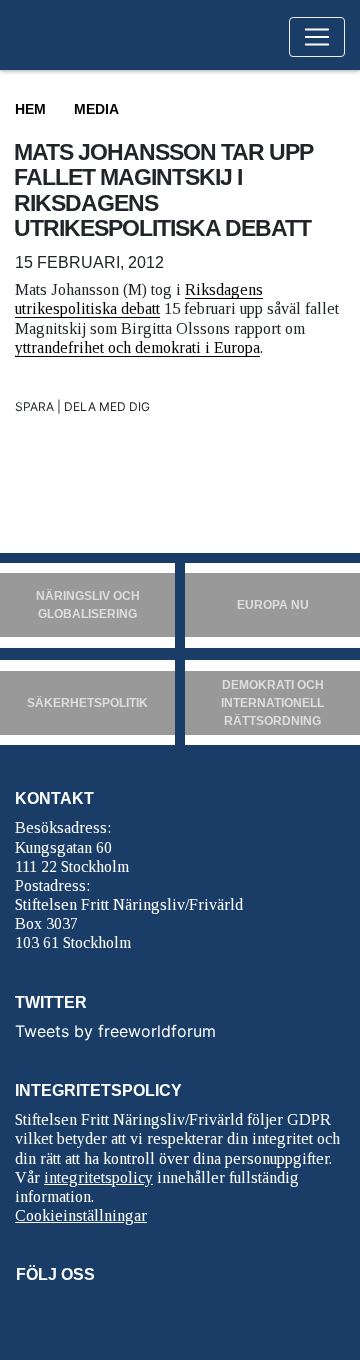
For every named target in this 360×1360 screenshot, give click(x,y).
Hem (30, 109)
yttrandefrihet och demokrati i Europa (137, 347)
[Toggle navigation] (317, 37)
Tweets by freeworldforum (115, 1031)
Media (96, 109)
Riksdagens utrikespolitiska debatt (139, 299)
